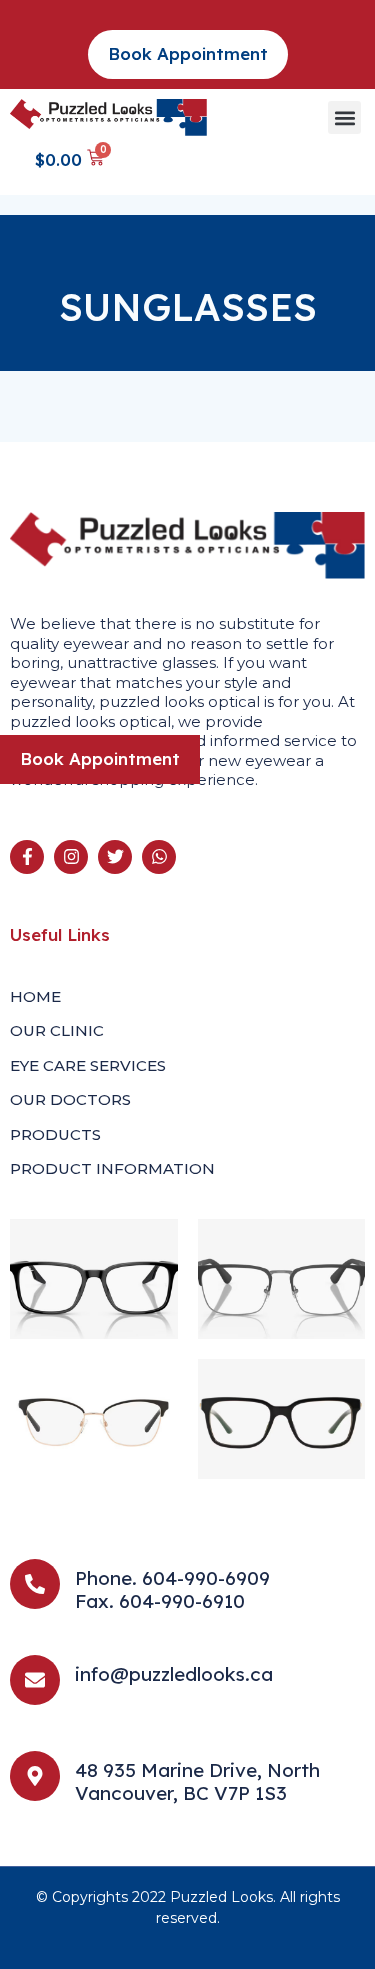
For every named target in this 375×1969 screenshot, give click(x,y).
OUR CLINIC (57, 1030)
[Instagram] (71, 857)
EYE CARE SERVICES (88, 1065)
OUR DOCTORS (70, 1099)
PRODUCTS (55, 1134)
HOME (35, 996)
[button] (344, 117)
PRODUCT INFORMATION (112, 1168)
